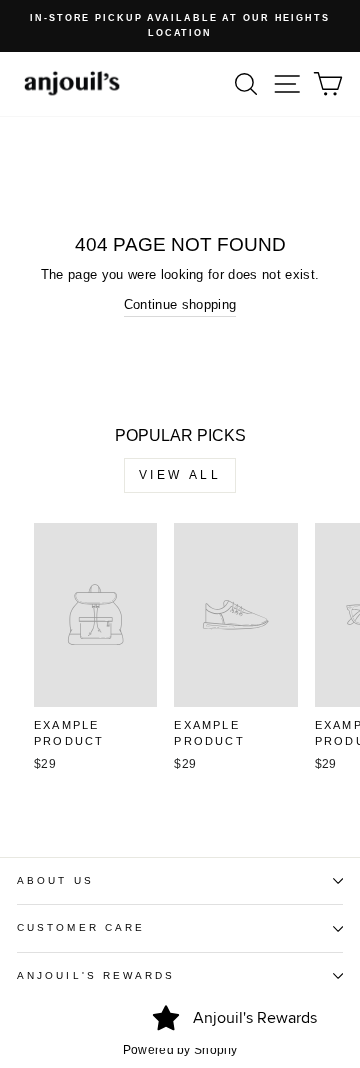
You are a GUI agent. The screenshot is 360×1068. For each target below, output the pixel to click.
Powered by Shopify (180, 1050)
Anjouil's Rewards (96, 975)
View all (180, 475)
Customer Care (81, 927)
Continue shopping (180, 304)
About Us (55, 880)
